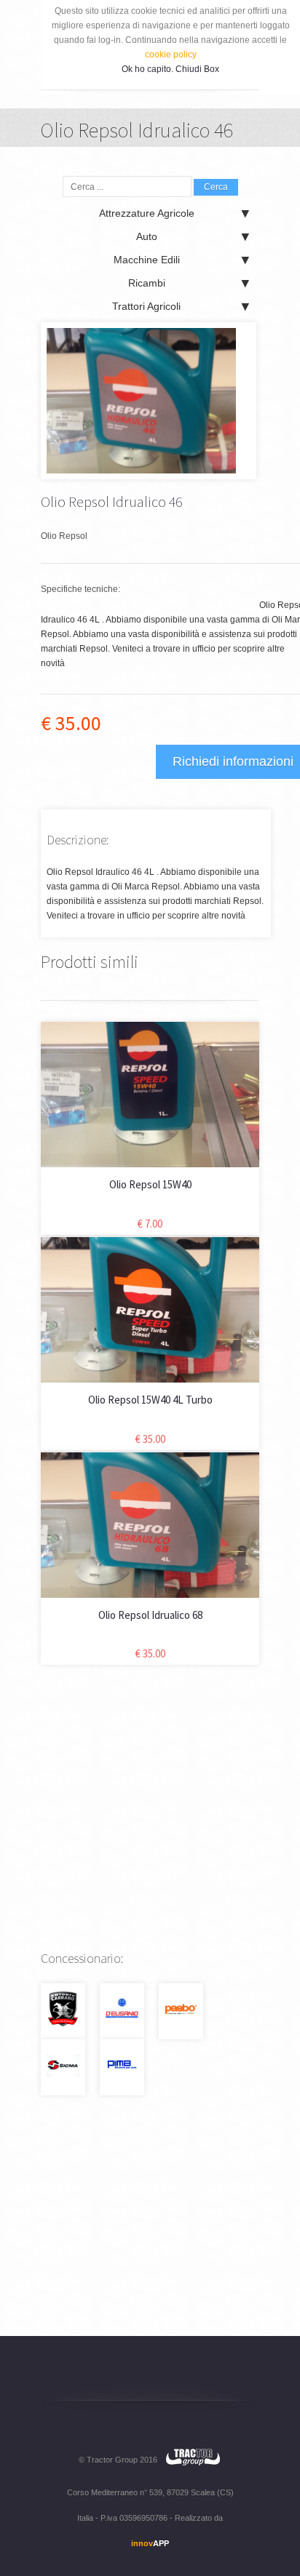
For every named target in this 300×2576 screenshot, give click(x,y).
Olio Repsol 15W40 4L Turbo (150, 1400)
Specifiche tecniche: (80, 589)
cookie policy (171, 55)
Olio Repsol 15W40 (150, 1184)
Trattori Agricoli (146, 306)
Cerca (216, 187)
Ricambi (147, 283)
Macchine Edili (147, 260)
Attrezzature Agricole (147, 213)
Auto (147, 236)
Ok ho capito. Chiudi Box (170, 69)
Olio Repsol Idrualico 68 (150, 1615)
